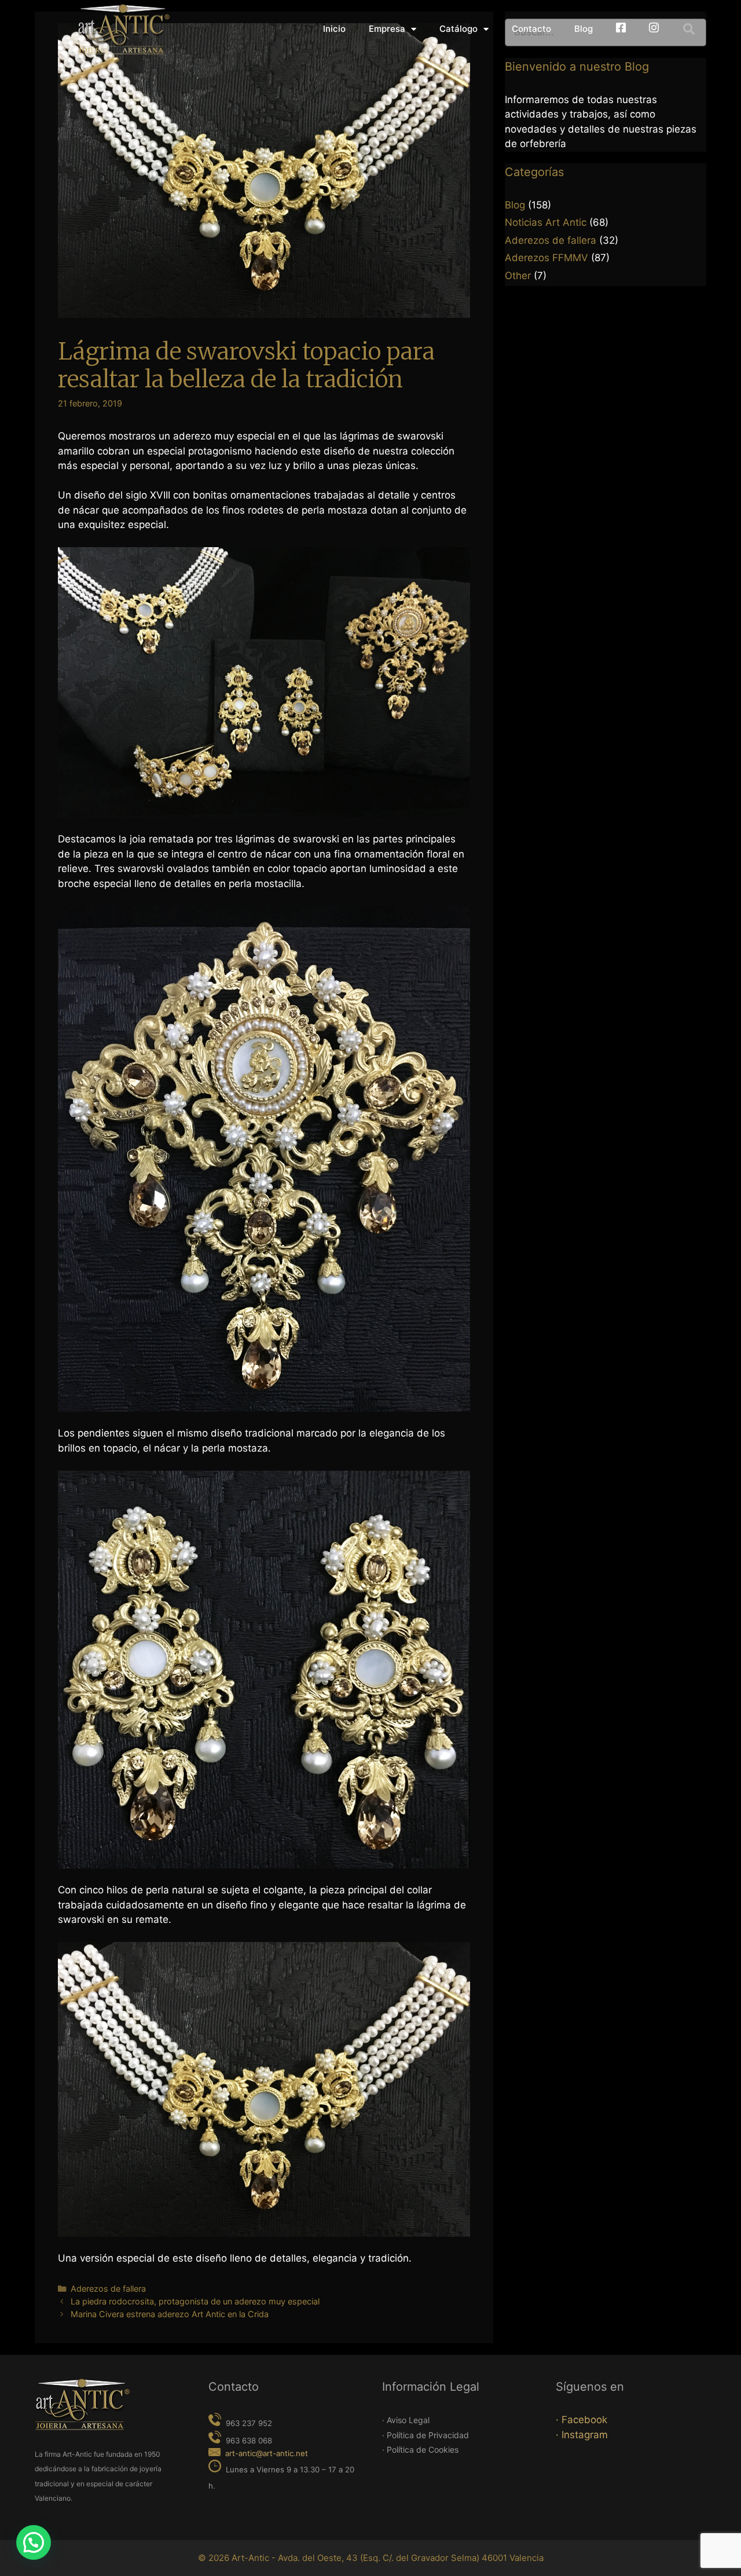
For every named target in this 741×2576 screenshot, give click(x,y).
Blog (584, 29)
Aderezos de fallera (108, 2289)
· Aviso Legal (406, 2420)
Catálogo (458, 29)
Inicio (334, 29)
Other (518, 276)
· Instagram (582, 2435)
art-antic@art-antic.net (267, 2453)
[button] (689, 29)
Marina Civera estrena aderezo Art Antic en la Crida (170, 2314)
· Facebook (582, 2420)
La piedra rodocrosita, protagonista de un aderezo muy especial (195, 2301)
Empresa (387, 29)
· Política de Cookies (420, 2449)
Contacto (531, 29)
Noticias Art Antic (546, 222)
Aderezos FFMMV (546, 258)
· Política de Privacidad (425, 2435)
